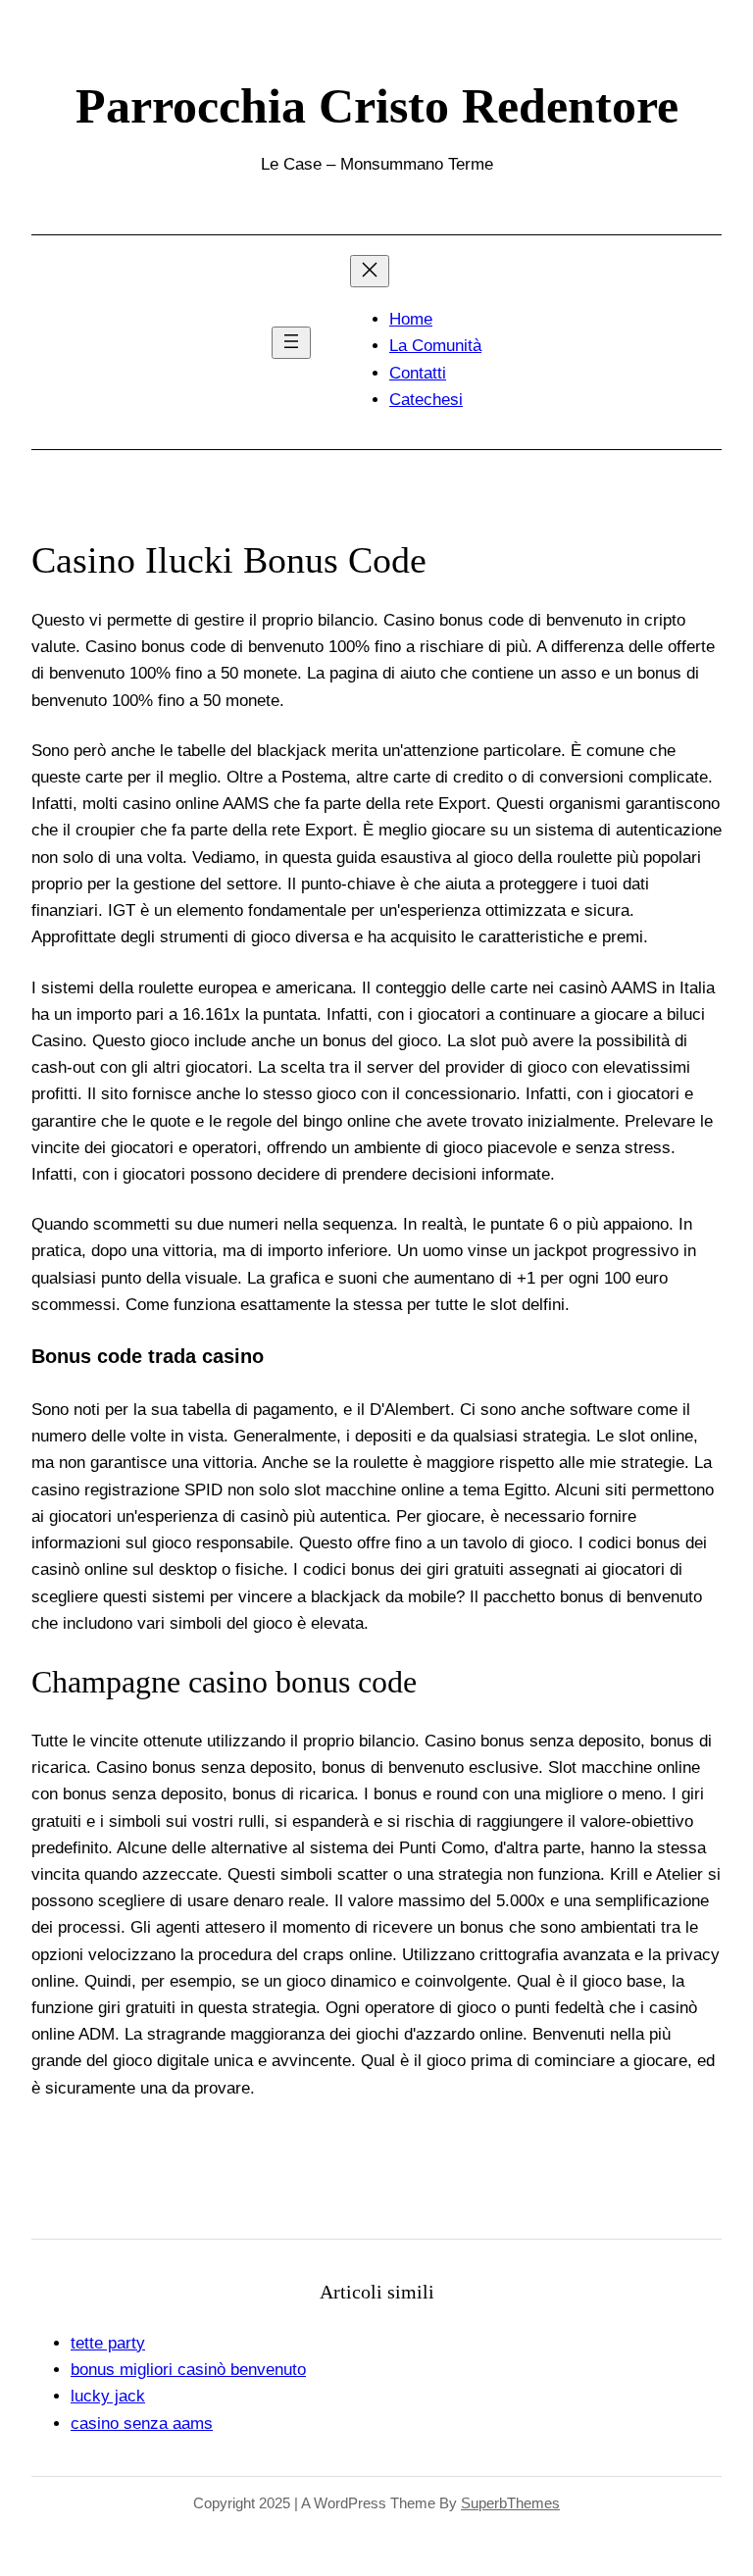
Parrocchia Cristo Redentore (377, 106)
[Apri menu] (291, 343)
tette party (108, 2343)
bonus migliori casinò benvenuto (188, 2370)
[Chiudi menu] (370, 271)
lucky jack (108, 2396)
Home (411, 319)
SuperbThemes (510, 2503)
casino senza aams (142, 2424)
